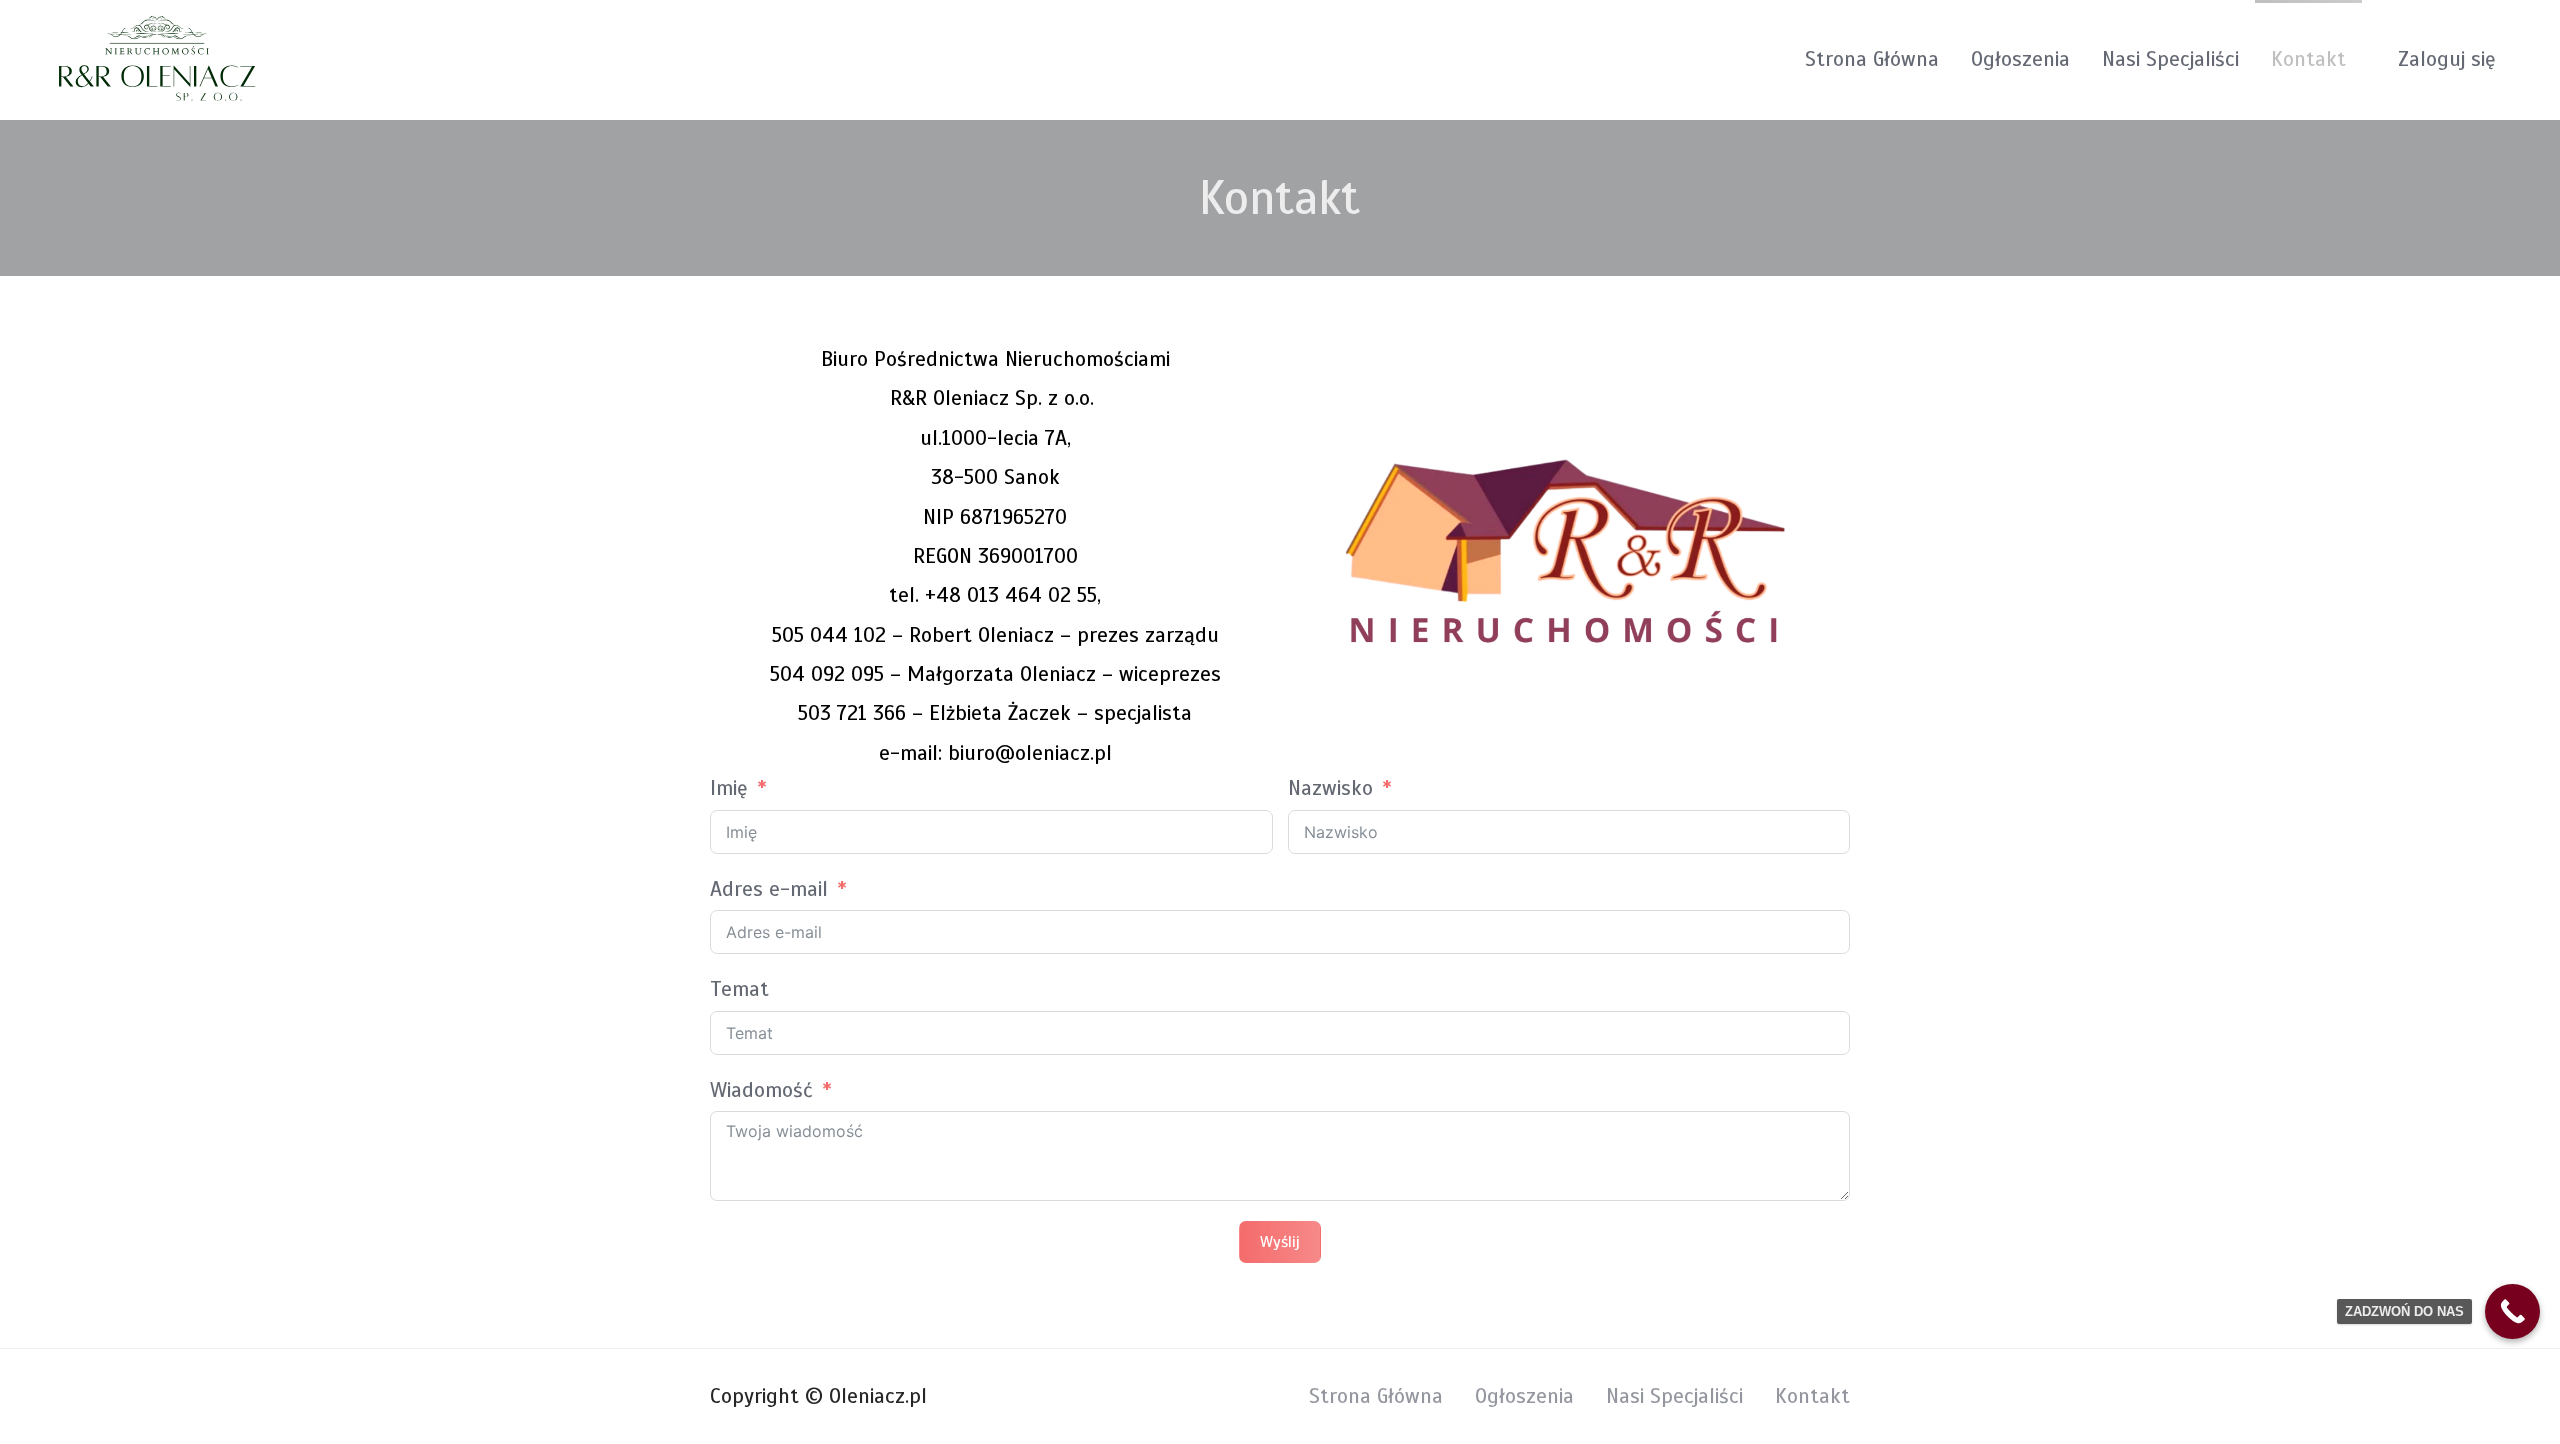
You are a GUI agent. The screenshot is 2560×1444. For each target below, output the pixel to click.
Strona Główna (1872, 59)
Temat (739, 989)
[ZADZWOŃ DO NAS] (2512, 1311)
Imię (729, 788)
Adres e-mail (769, 889)
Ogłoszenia (2020, 59)
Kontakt (2308, 59)
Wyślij (1280, 1242)
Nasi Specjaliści (2170, 59)
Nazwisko (1330, 788)
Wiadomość (761, 1090)
